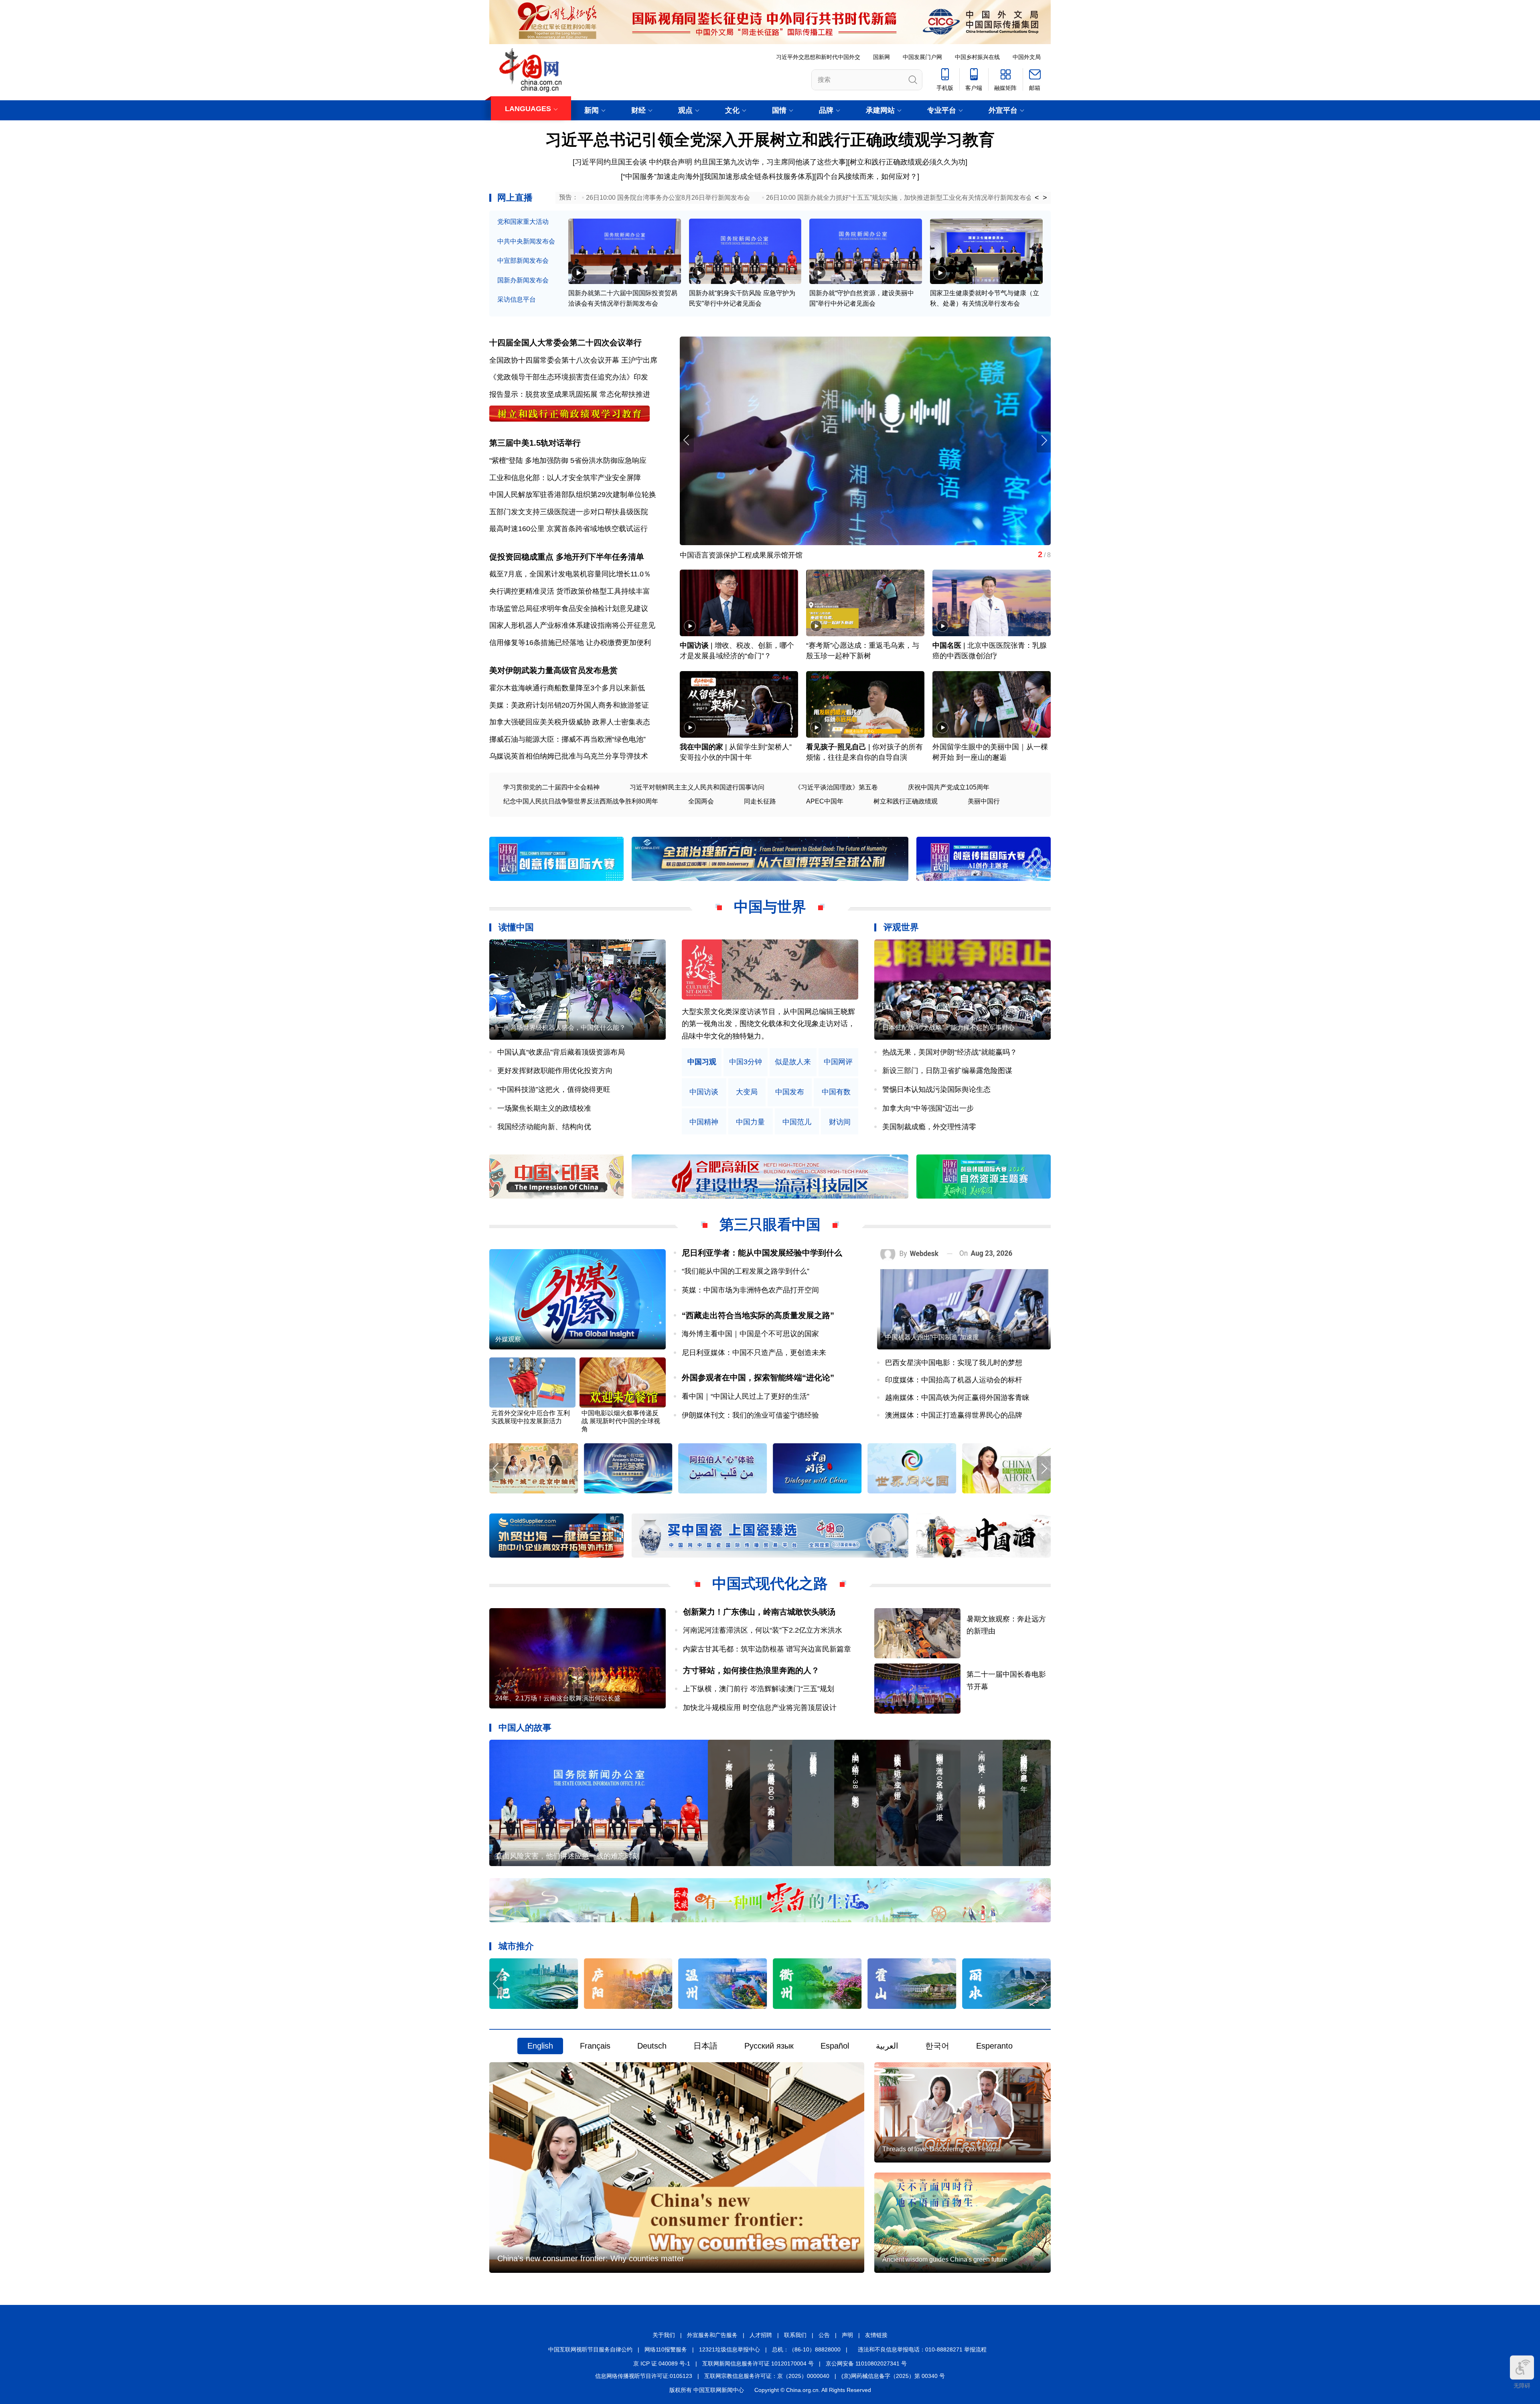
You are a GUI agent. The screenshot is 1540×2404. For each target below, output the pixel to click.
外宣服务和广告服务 (712, 2335)
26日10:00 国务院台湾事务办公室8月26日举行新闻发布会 (668, 198)
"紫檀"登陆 (506, 461)
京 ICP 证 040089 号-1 (662, 2363)
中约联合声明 (671, 162)
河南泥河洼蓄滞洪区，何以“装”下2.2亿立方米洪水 (763, 1630)
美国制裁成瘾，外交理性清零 (929, 1127)
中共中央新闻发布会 (526, 241)
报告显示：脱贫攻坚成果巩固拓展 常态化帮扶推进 (570, 394)
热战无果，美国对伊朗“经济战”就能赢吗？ (950, 1052)
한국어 (937, 2046)
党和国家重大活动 (523, 222)
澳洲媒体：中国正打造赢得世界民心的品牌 (954, 1415)
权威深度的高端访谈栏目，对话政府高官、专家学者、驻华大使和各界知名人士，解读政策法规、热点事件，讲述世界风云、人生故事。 (768, 1024)
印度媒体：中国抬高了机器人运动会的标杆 (954, 1380)
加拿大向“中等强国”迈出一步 (928, 1108)
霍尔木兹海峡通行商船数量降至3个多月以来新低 (567, 688)
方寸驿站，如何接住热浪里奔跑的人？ (751, 1670)
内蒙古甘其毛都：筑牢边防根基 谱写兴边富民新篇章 (767, 1649)
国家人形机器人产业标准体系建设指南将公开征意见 (572, 625)
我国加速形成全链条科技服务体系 (758, 176)
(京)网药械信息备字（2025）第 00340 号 (893, 2376)
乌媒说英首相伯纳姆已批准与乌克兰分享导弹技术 (569, 756)
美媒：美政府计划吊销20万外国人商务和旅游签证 (569, 705)
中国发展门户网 (922, 57)
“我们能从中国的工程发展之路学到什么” (746, 1271)
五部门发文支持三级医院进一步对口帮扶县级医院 (569, 512)
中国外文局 (1027, 57)
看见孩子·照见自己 (836, 747)
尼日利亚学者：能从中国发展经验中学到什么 (762, 1253)
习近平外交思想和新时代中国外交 (818, 57)
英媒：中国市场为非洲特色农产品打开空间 (750, 1290)
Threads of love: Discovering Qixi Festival (941, 2149)
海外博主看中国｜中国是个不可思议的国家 (750, 1334)
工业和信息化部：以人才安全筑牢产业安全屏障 (565, 478)
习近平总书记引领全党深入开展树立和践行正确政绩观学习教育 (770, 140)
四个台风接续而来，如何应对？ (867, 176)
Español (835, 2046)
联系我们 (795, 2335)
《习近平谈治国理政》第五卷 (836, 787)
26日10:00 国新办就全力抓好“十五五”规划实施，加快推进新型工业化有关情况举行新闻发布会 (899, 198)
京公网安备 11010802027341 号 (866, 2363)
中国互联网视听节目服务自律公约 (590, 2349)
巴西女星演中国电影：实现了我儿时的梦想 (954, 1363)
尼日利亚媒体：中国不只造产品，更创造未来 (754, 1353)
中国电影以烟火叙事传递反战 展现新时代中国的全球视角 (621, 1421)
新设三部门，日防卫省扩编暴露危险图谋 (947, 1071)
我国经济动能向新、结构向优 (544, 1127)
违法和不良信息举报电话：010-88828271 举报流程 (922, 2349)
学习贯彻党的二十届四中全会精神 (551, 787)
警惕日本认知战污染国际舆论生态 (936, 1089)
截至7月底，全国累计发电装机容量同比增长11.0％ (570, 574)
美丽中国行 (984, 801)
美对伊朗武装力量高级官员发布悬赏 (553, 670)
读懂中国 (516, 927)
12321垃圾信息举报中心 (729, 2349)
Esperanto (994, 2046)
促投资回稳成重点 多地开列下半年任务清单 (567, 557)
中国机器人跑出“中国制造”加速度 (932, 1337)
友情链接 (876, 2335)
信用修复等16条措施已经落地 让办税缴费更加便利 (570, 643)
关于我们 (664, 2335)
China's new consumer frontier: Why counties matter (591, 2258)
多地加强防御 (547, 461)
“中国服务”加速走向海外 (661, 176)
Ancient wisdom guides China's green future (945, 2259)
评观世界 (901, 927)
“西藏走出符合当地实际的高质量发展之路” (758, 1315)
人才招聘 (761, 2335)
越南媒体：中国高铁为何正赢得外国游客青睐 (957, 1398)
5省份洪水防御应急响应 (608, 461)
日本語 (705, 2046)
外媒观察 (508, 1339)
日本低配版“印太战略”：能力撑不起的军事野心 (948, 1028)
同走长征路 (760, 801)
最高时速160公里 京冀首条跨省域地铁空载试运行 (568, 529)
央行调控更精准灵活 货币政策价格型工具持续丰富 (570, 591)
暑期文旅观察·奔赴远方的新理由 (731, 555)
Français (595, 2046)
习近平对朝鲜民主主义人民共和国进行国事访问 (697, 787)
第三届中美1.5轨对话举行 (535, 443)
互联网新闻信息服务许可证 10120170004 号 (758, 2363)
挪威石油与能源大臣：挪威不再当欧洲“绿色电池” (567, 739)
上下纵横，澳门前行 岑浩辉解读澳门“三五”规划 (759, 1689)
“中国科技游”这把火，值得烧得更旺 (554, 1089)
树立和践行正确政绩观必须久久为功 (908, 162)
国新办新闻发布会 (523, 280)
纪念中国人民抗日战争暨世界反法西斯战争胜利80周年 (581, 801)
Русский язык (769, 2046)
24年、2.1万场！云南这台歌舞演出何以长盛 (558, 1698)
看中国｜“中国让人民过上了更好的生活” (746, 1396)
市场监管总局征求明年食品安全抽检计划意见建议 (569, 609)
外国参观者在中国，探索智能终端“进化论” (758, 1377)
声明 (847, 2335)
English (540, 2046)
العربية (887, 2046)
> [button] (1045, 198)
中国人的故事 (525, 1727)
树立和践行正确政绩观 (906, 801)
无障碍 (1522, 2386)
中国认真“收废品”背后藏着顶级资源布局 (561, 1052)
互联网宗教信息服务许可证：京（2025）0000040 (767, 2376)
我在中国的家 (701, 747)
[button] (1044, 440)
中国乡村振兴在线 (977, 57)
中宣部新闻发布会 (523, 261)
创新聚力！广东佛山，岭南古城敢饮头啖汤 (759, 1612)
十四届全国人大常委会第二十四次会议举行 (565, 343)
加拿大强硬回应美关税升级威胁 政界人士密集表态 (570, 722)
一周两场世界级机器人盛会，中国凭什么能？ (561, 1028)
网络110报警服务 (666, 2349)
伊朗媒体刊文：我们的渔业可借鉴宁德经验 (750, 1415)
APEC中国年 (825, 801)
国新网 (881, 57)
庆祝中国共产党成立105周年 (949, 787)
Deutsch (652, 2046)
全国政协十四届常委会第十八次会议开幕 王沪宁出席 (573, 360)
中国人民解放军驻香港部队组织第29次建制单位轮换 (573, 495)
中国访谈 (694, 645)
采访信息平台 (517, 299)
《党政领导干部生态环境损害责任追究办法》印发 (569, 377)
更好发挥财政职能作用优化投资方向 (555, 1071)
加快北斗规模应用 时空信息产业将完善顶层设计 (760, 1708)
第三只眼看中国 (770, 1224)
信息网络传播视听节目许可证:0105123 (644, 2376)
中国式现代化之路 (770, 1583)
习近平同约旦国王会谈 (611, 162)
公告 (824, 2335)
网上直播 (515, 198)
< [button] (1037, 198)
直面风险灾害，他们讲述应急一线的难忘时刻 (567, 1856)
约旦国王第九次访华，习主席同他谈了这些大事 (770, 162)
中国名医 (947, 645)
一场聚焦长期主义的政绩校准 (544, 1108)
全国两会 (701, 801)
